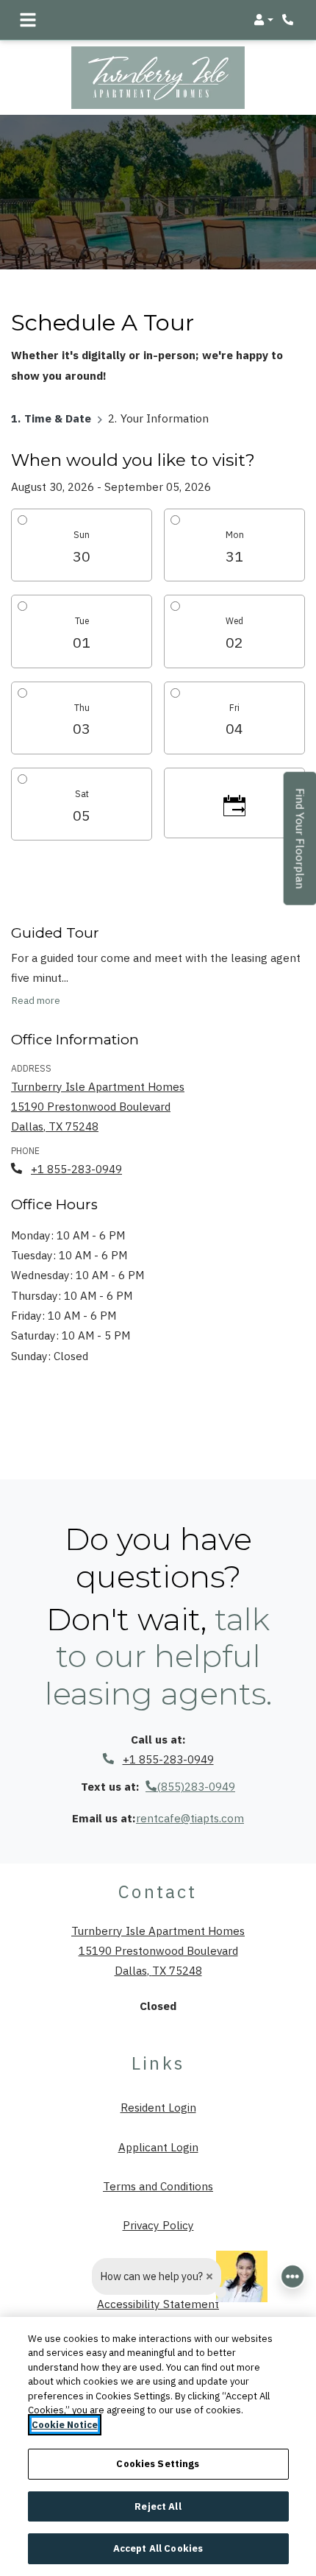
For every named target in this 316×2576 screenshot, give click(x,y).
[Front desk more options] (292, 2276)
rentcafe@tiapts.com (190, 1818)
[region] (158, 2446)
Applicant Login (158, 2147)
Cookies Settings (158, 2464)
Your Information (165, 417)
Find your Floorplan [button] (301, 846)
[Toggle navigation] (28, 20)
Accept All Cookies (158, 2548)
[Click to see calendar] (234, 803)
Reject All (158, 2506)
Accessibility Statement (158, 2303)
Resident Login (158, 2107)
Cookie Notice (65, 2425)
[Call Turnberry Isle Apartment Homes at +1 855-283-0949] (290, 20)
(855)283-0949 (196, 1786)
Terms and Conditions (158, 2186)
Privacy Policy (158, 2225)
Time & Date (58, 417)
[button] (263, 20)
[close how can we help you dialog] (209, 2276)
